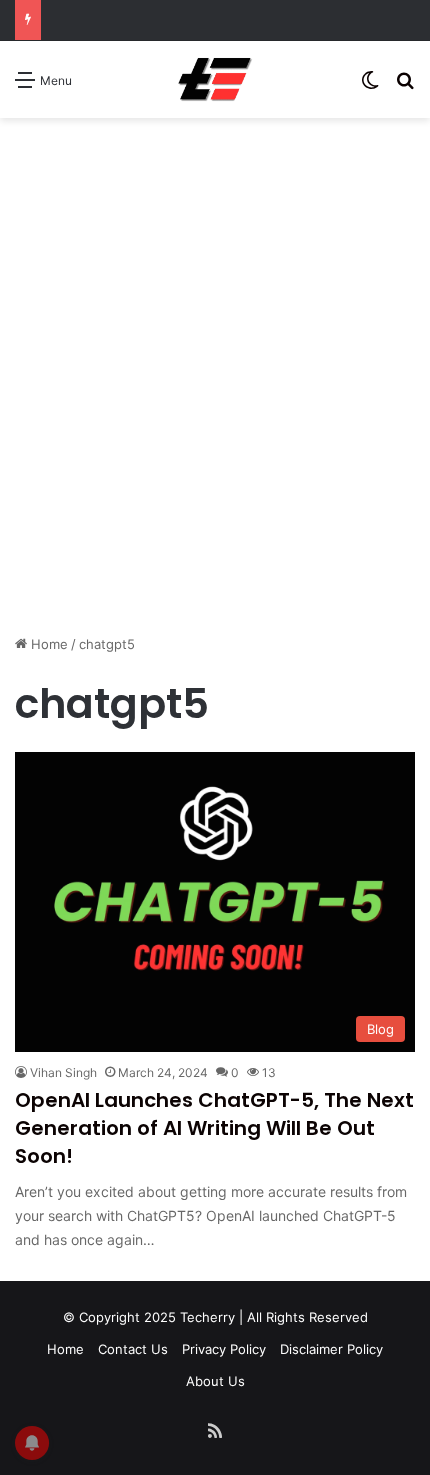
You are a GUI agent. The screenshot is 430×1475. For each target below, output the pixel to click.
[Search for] (405, 86)
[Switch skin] (370, 86)
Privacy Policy (224, 1349)
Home (47, 644)
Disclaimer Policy (331, 1349)
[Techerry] (215, 79)
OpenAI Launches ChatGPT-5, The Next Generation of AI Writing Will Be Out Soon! (214, 1128)
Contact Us (133, 1349)
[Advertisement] (215, 404)
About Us (215, 1381)
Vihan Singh (63, 1072)
